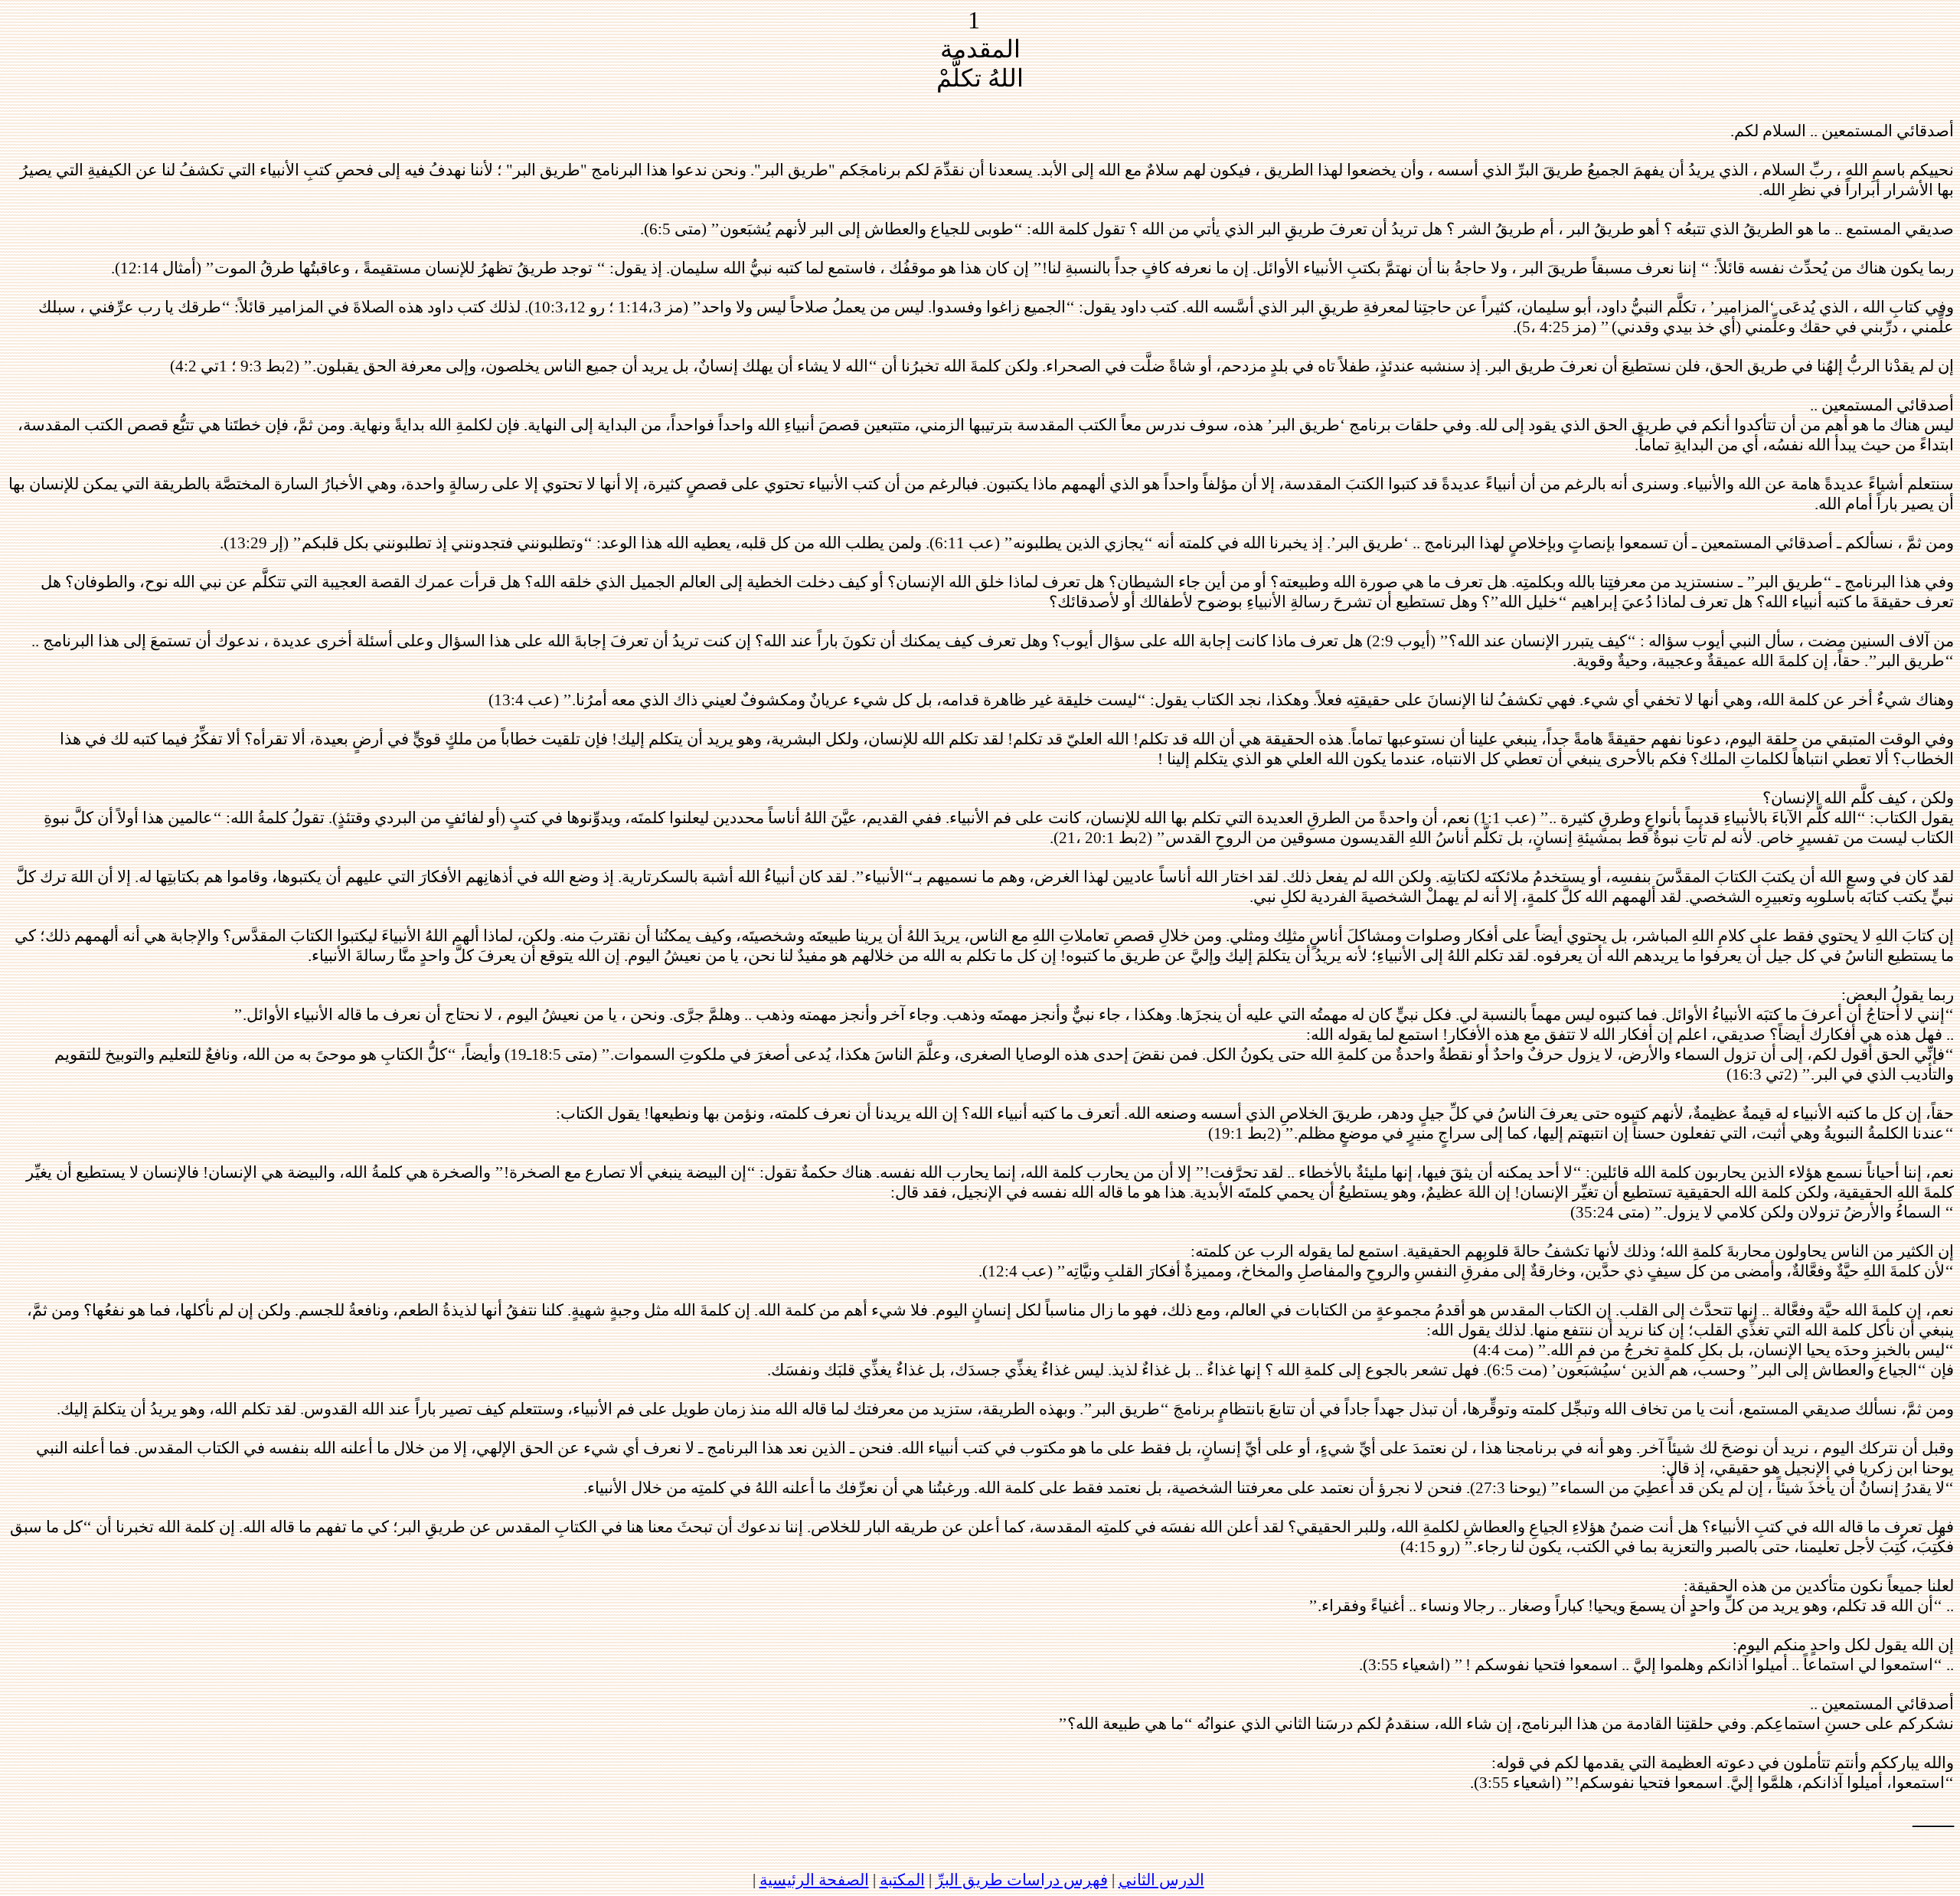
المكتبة (902, 1880)
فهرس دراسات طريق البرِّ (1022, 1880)
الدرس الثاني (1161, 1880)
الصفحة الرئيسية (814, 1880)
